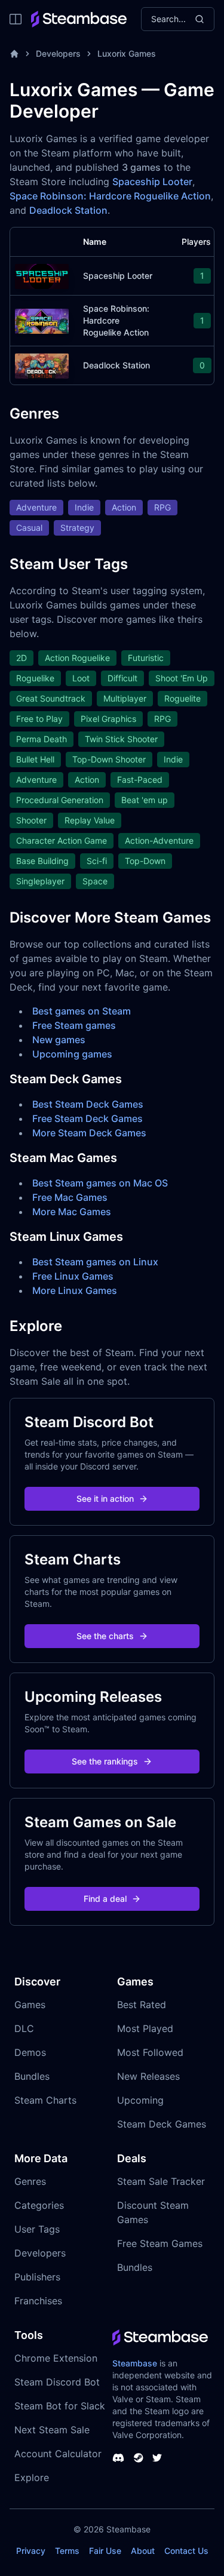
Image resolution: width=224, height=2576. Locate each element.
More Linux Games (75, 1290)
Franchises (38, 2301)
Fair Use (105, 2551)
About (143, 2551)
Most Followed (150, 2052)
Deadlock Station (68, 210)
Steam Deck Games (162, 2124)
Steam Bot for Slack (60, 2406)
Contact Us (186, 2551)
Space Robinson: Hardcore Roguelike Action (110, 196)
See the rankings (105, 1761)
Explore (32, 2477)
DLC (24, 2028)
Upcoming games (72, 1054)
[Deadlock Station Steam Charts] (42, 365)
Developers (58, 53)
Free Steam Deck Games (88, 1118)
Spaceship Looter (152, 182)
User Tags (37, 2229)
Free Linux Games (73, 1276)
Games (30, 2005)
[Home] (14, 54)
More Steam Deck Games (89, 1133)
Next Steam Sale (52, 2430)
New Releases (148, 2076)
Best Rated (142, 2005)
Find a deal (105, 1899)
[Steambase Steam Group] (139, 2458)
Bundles (32, 2076)
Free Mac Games (70, 1197)
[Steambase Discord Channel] (118, 2458)
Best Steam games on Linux (95, 1262)
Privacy (31, 2551)
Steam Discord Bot (57, 2382)
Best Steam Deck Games (88, 1104)
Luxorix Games (127, 53)
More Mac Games (72, 1212)
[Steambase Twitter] (157, 2458)
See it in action (105, 1498)
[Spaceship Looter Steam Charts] (42, 275)
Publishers (37, 2277)
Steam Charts (45, 2100)
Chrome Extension (56, 2358)
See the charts (105, 1636)
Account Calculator (58, 2454)
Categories (39, 2205)
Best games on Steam (82, 1011)
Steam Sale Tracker (161, 2181)
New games (59, 1040)
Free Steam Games (160, 2243)
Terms (67, 2551)
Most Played (145, 2028)
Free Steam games (74, 1025)
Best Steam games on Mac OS (100, 1183)
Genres (30, 2181)
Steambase (135, 2363)
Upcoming (140, 2100)
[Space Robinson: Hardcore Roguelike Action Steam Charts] (42, 320)
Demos (30, 2052)
